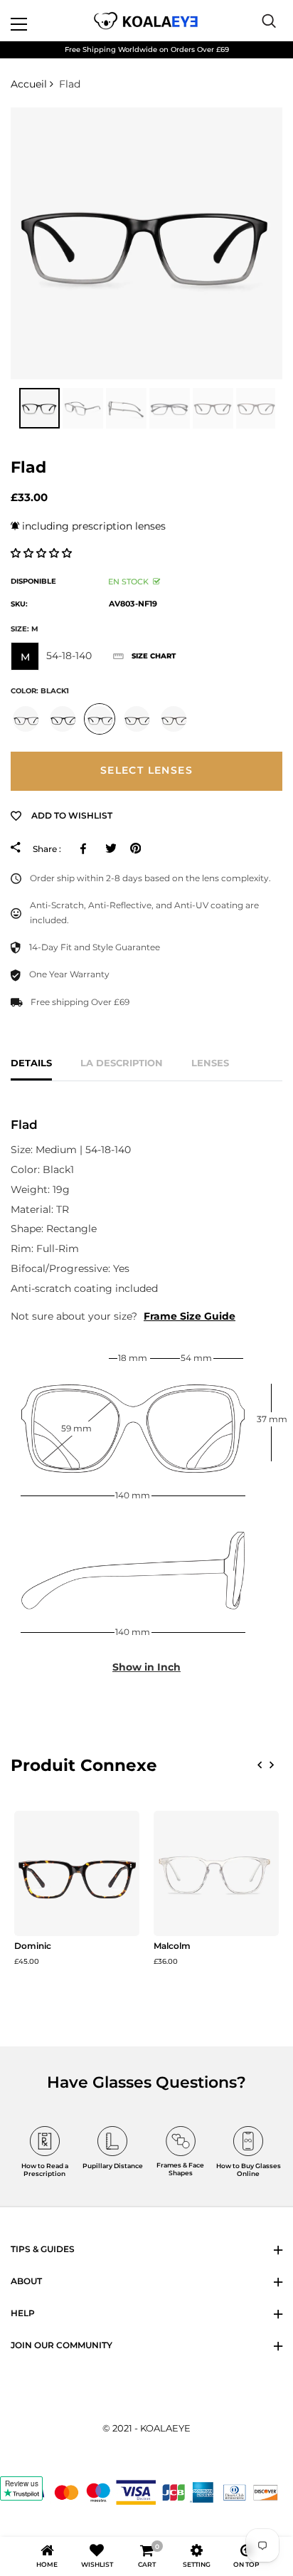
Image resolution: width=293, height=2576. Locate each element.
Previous (7, 409)
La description (122, 1063)
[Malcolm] (216, 1873)
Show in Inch (146, 1667)
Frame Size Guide (190, 1316)
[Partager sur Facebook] (86, 848)
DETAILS (31, 1063)
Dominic (33, 1946)
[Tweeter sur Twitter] (111, 848)
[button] (43, 553)
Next (286, 409)
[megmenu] (36, 21)
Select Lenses (146, 770)
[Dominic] (77, 1873)
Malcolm (172, 1946)
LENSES (210, 1063)
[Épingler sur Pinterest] (135, 848)
